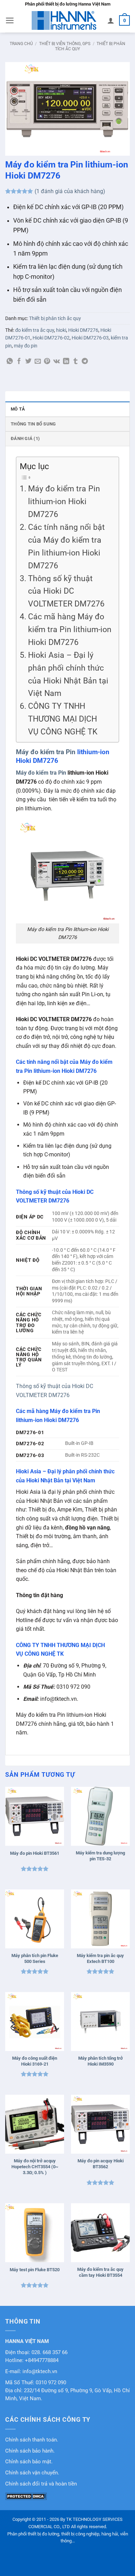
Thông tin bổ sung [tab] (33, 424)
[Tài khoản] (111, 20)
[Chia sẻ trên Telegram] (85, 362)
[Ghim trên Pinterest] (47, 362)
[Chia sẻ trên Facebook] (19, 362)
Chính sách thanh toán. (32, 2440)
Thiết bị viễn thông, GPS (65, 44)
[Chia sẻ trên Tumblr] (75, 362)
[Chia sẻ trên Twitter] (28, 362)
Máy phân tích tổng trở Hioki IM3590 (101, 2061)
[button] (10, 20)
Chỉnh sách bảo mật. (29, 2462)
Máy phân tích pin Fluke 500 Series (35, 1958)
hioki (61, 330)
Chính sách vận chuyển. (32, 2473)
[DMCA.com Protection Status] (26, 2496)
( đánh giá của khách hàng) (70, 191)
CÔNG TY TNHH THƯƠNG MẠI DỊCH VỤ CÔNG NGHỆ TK (63, 719)
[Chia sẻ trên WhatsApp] (10, 362)
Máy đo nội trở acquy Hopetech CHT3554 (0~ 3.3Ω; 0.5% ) (35, 2167)
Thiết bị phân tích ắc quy (55, 318)
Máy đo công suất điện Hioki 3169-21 (35, 2061)
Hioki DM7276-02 (51, 338)
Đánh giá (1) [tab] (25, 438)
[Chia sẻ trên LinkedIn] (66, 362)
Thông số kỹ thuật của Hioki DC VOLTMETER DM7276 (66, 591)
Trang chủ (21, 44)
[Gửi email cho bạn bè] (38, 362)
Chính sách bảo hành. (30, 2451)
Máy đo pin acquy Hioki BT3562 (101, 2164)
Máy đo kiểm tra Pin (46, 752)
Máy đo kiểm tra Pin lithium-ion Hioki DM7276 (64, 502)
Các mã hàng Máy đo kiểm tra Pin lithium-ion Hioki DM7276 (70, 630)
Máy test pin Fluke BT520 (35, 2270)
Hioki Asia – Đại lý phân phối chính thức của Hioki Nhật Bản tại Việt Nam (68, 674)
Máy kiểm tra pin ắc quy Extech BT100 (100, 1958)
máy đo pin (26, 346)
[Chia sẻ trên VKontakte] (57, 362)
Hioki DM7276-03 (90, 338)
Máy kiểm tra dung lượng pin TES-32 (100, 1856)
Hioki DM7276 (83, 330)
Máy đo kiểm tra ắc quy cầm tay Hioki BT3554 (100, 2272)
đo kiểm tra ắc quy (35, 330)
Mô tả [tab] (18, 409)
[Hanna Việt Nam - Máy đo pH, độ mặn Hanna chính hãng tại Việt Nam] (64, 20)
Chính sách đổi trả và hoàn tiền (41, 2484)
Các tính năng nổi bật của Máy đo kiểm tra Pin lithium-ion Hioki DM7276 (66, 546)
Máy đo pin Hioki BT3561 (35, 1853)
